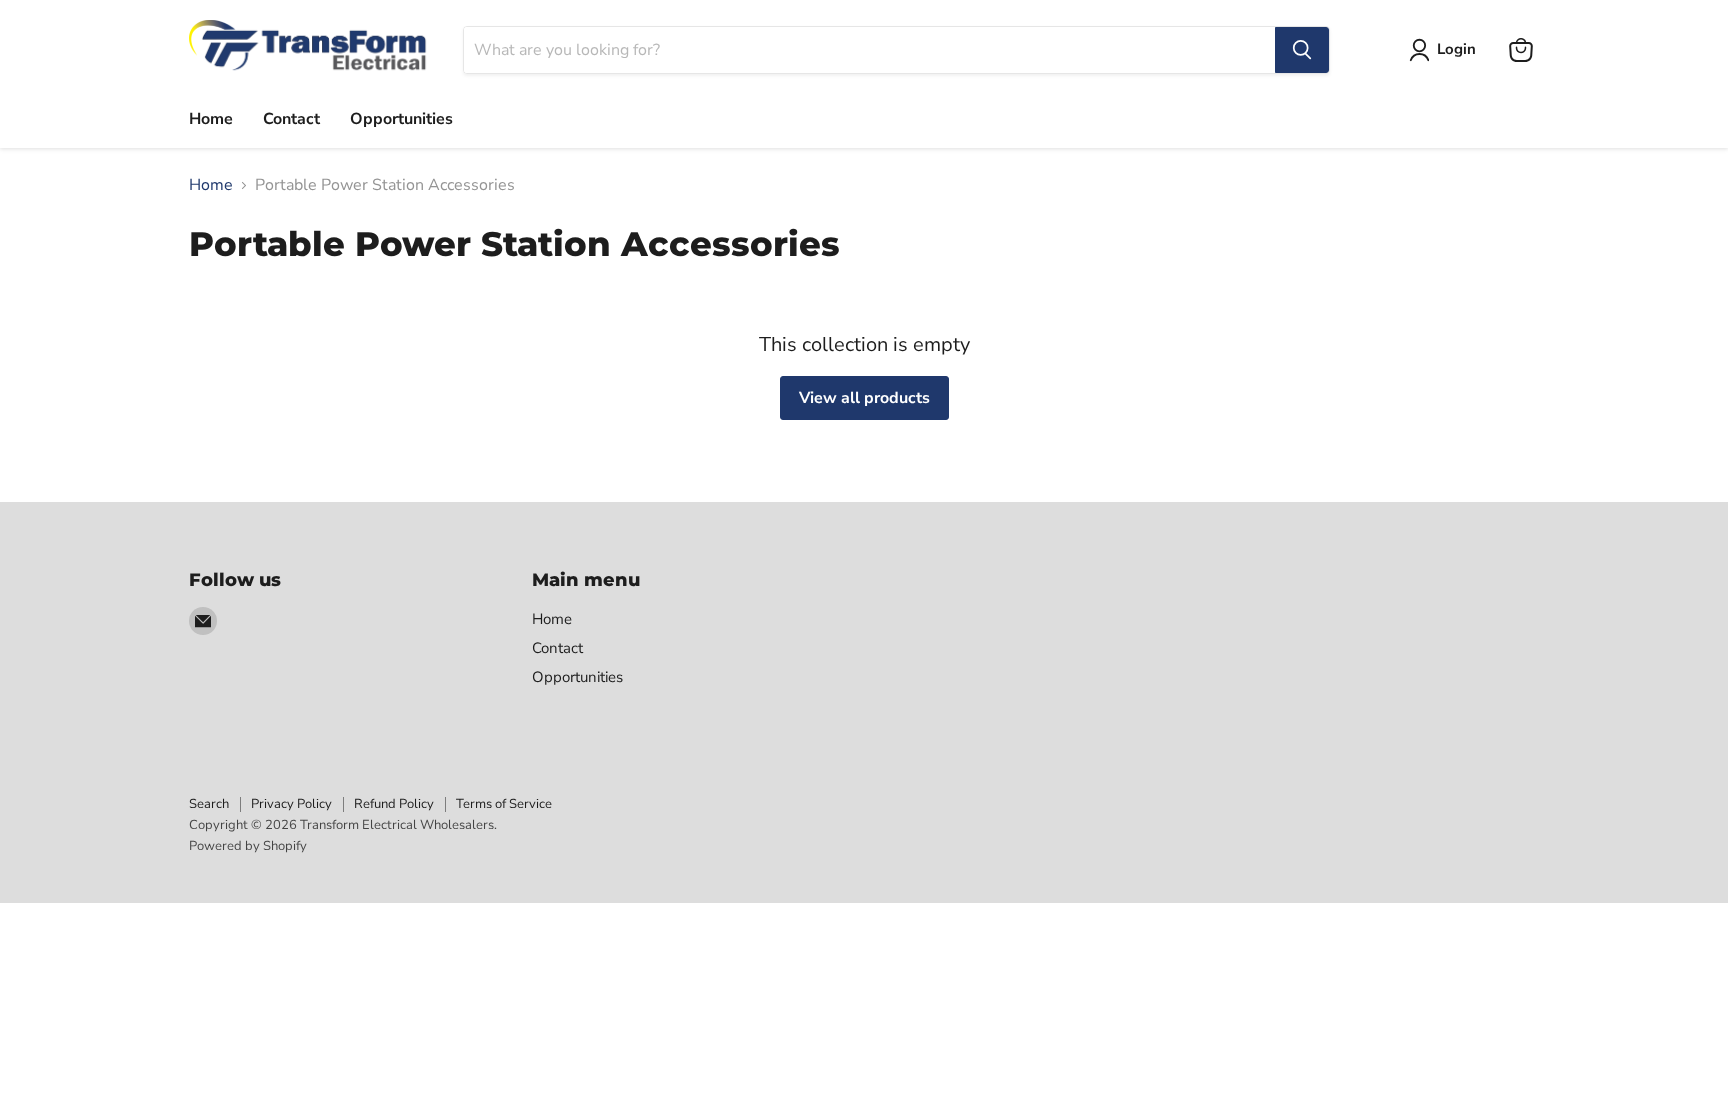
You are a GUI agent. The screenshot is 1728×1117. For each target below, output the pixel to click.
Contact (291, 119)
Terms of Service (504, 804)
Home (211, 119)
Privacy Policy (291, 804)
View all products (864, 398)
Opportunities (401, 119)
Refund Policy (394, 804)
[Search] (1302, 50)
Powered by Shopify (248, 846)
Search (209, 804)
